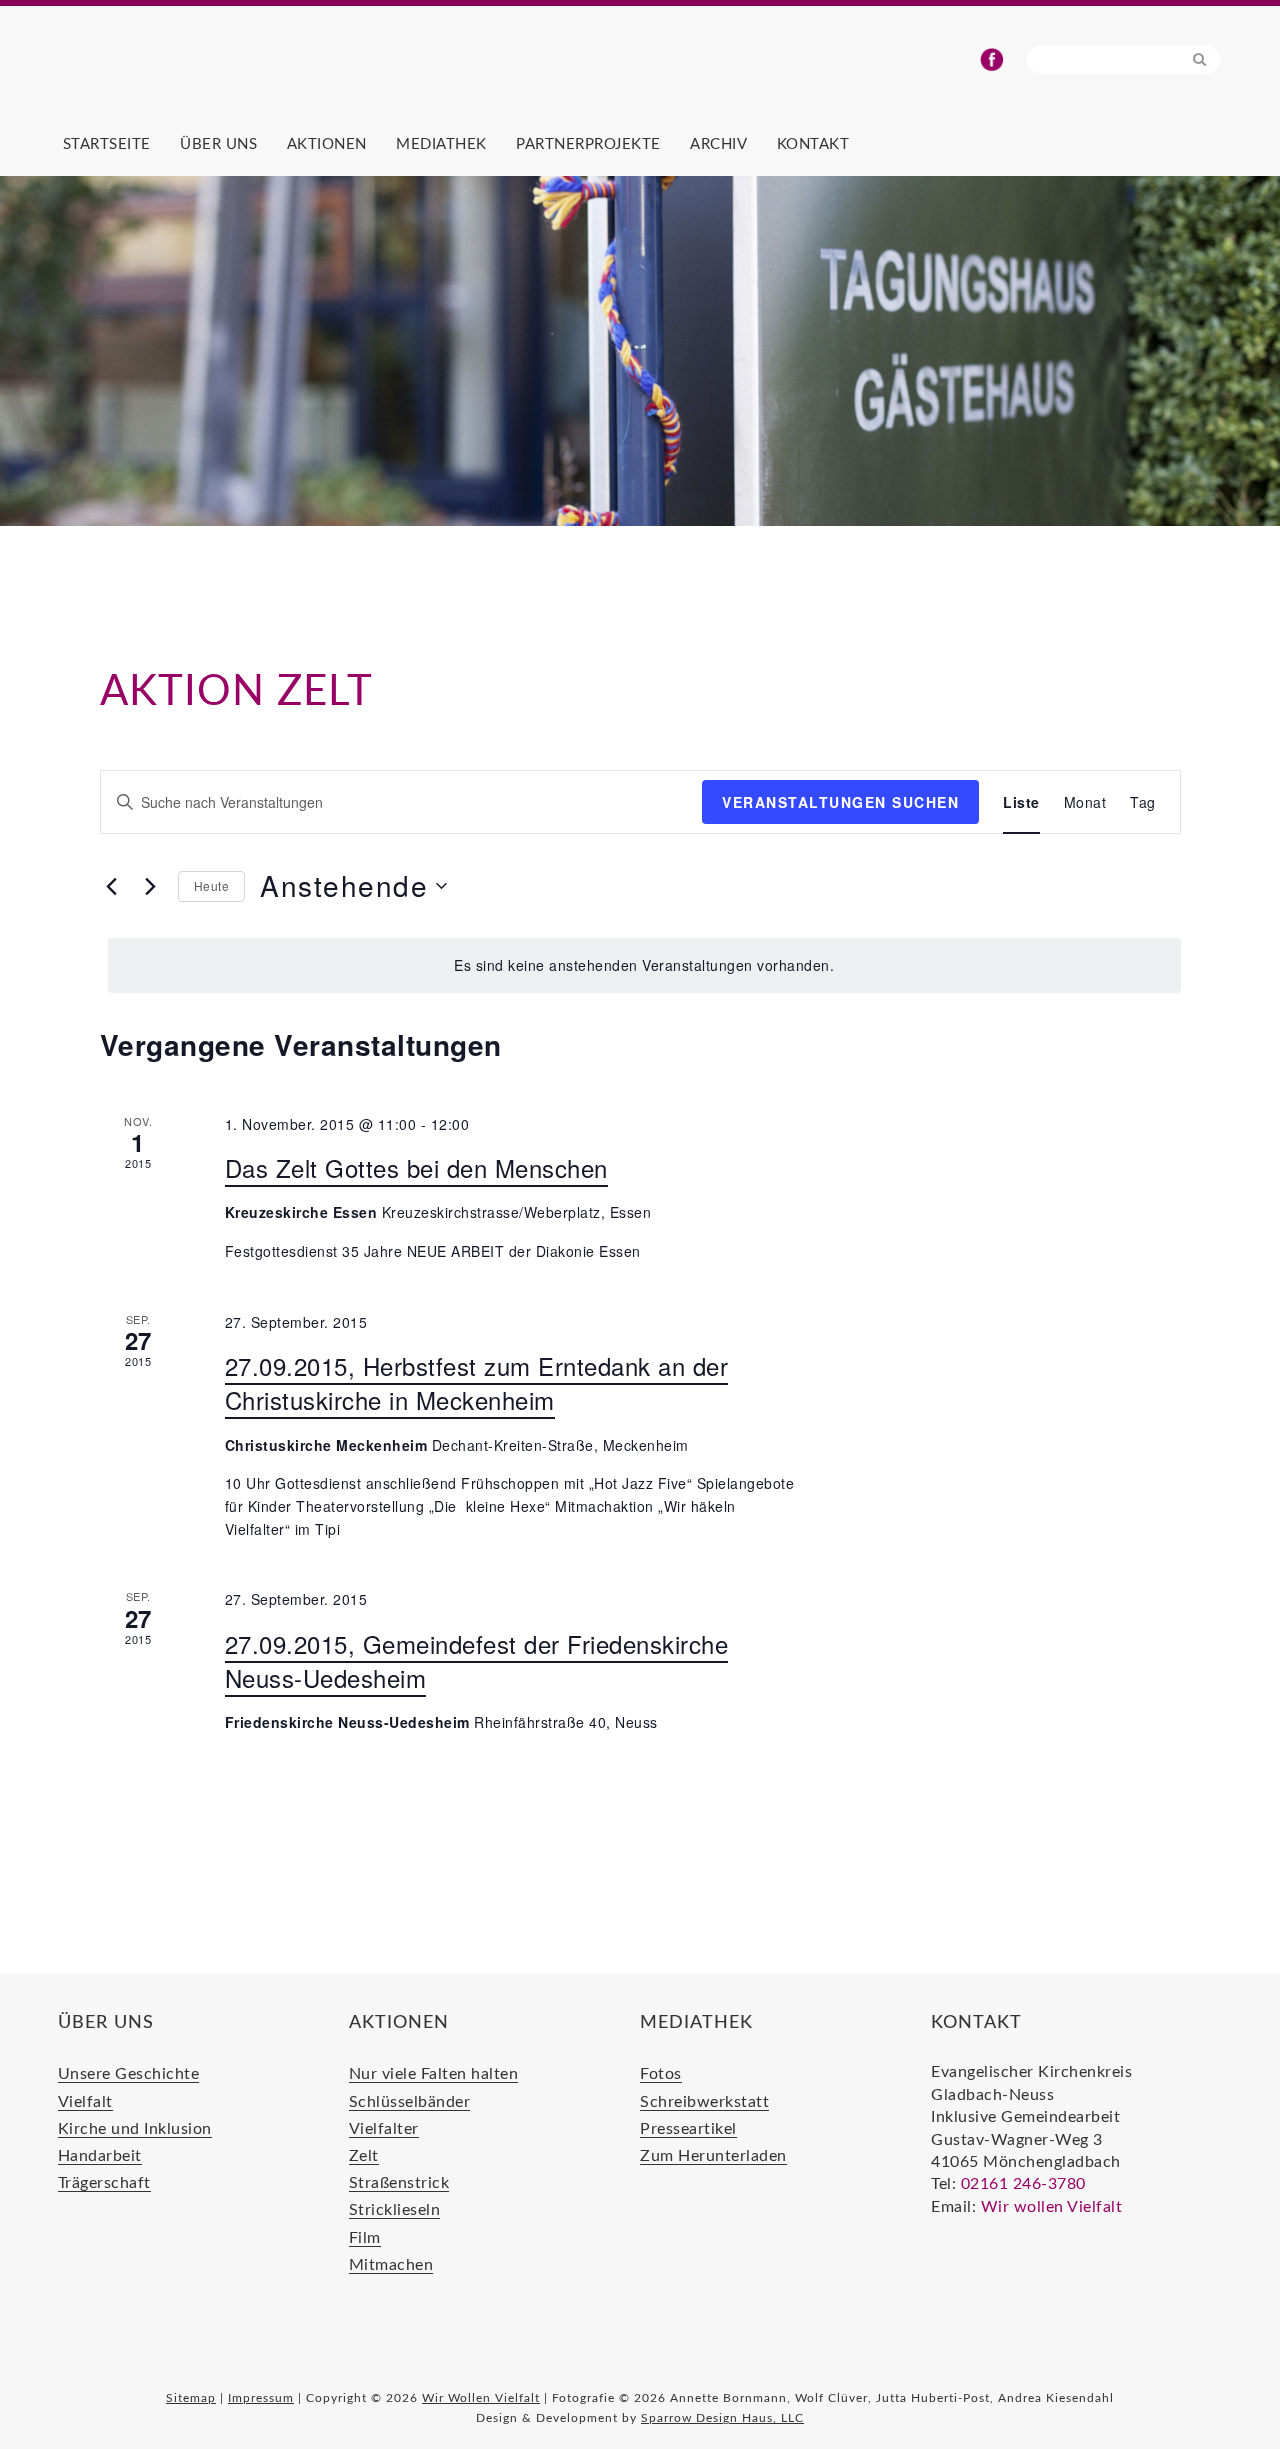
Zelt (364, 2156)
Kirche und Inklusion (135, 2129)
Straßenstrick (399, 2183)
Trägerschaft (104, 2183)
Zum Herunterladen (713, 2156)
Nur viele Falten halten (434, 2074)
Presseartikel (688, 2129)
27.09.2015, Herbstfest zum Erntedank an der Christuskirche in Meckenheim (477, 1382)
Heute (212, 885)
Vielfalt (85, 2102)
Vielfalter (384, 2129)
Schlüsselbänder (410, 2102)
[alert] (644, 965)
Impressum (261, 2398)
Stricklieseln (395, 2210)
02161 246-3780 (1023, 2184)
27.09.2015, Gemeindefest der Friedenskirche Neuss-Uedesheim (477, 1660)
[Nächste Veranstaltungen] (151, 886)
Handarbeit (100, 2156)
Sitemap (191, 2398)
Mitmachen (391, 2265)
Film (365, 2238)
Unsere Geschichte (129, 2074)
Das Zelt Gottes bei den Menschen (416, 1167)
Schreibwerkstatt (704, 2102)
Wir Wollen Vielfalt (298, 70)
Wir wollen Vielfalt (1052, 2207)
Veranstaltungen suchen (840, 802)
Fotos (661, 2074)
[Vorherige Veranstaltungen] (112, 886)
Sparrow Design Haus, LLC (722, 2418)
